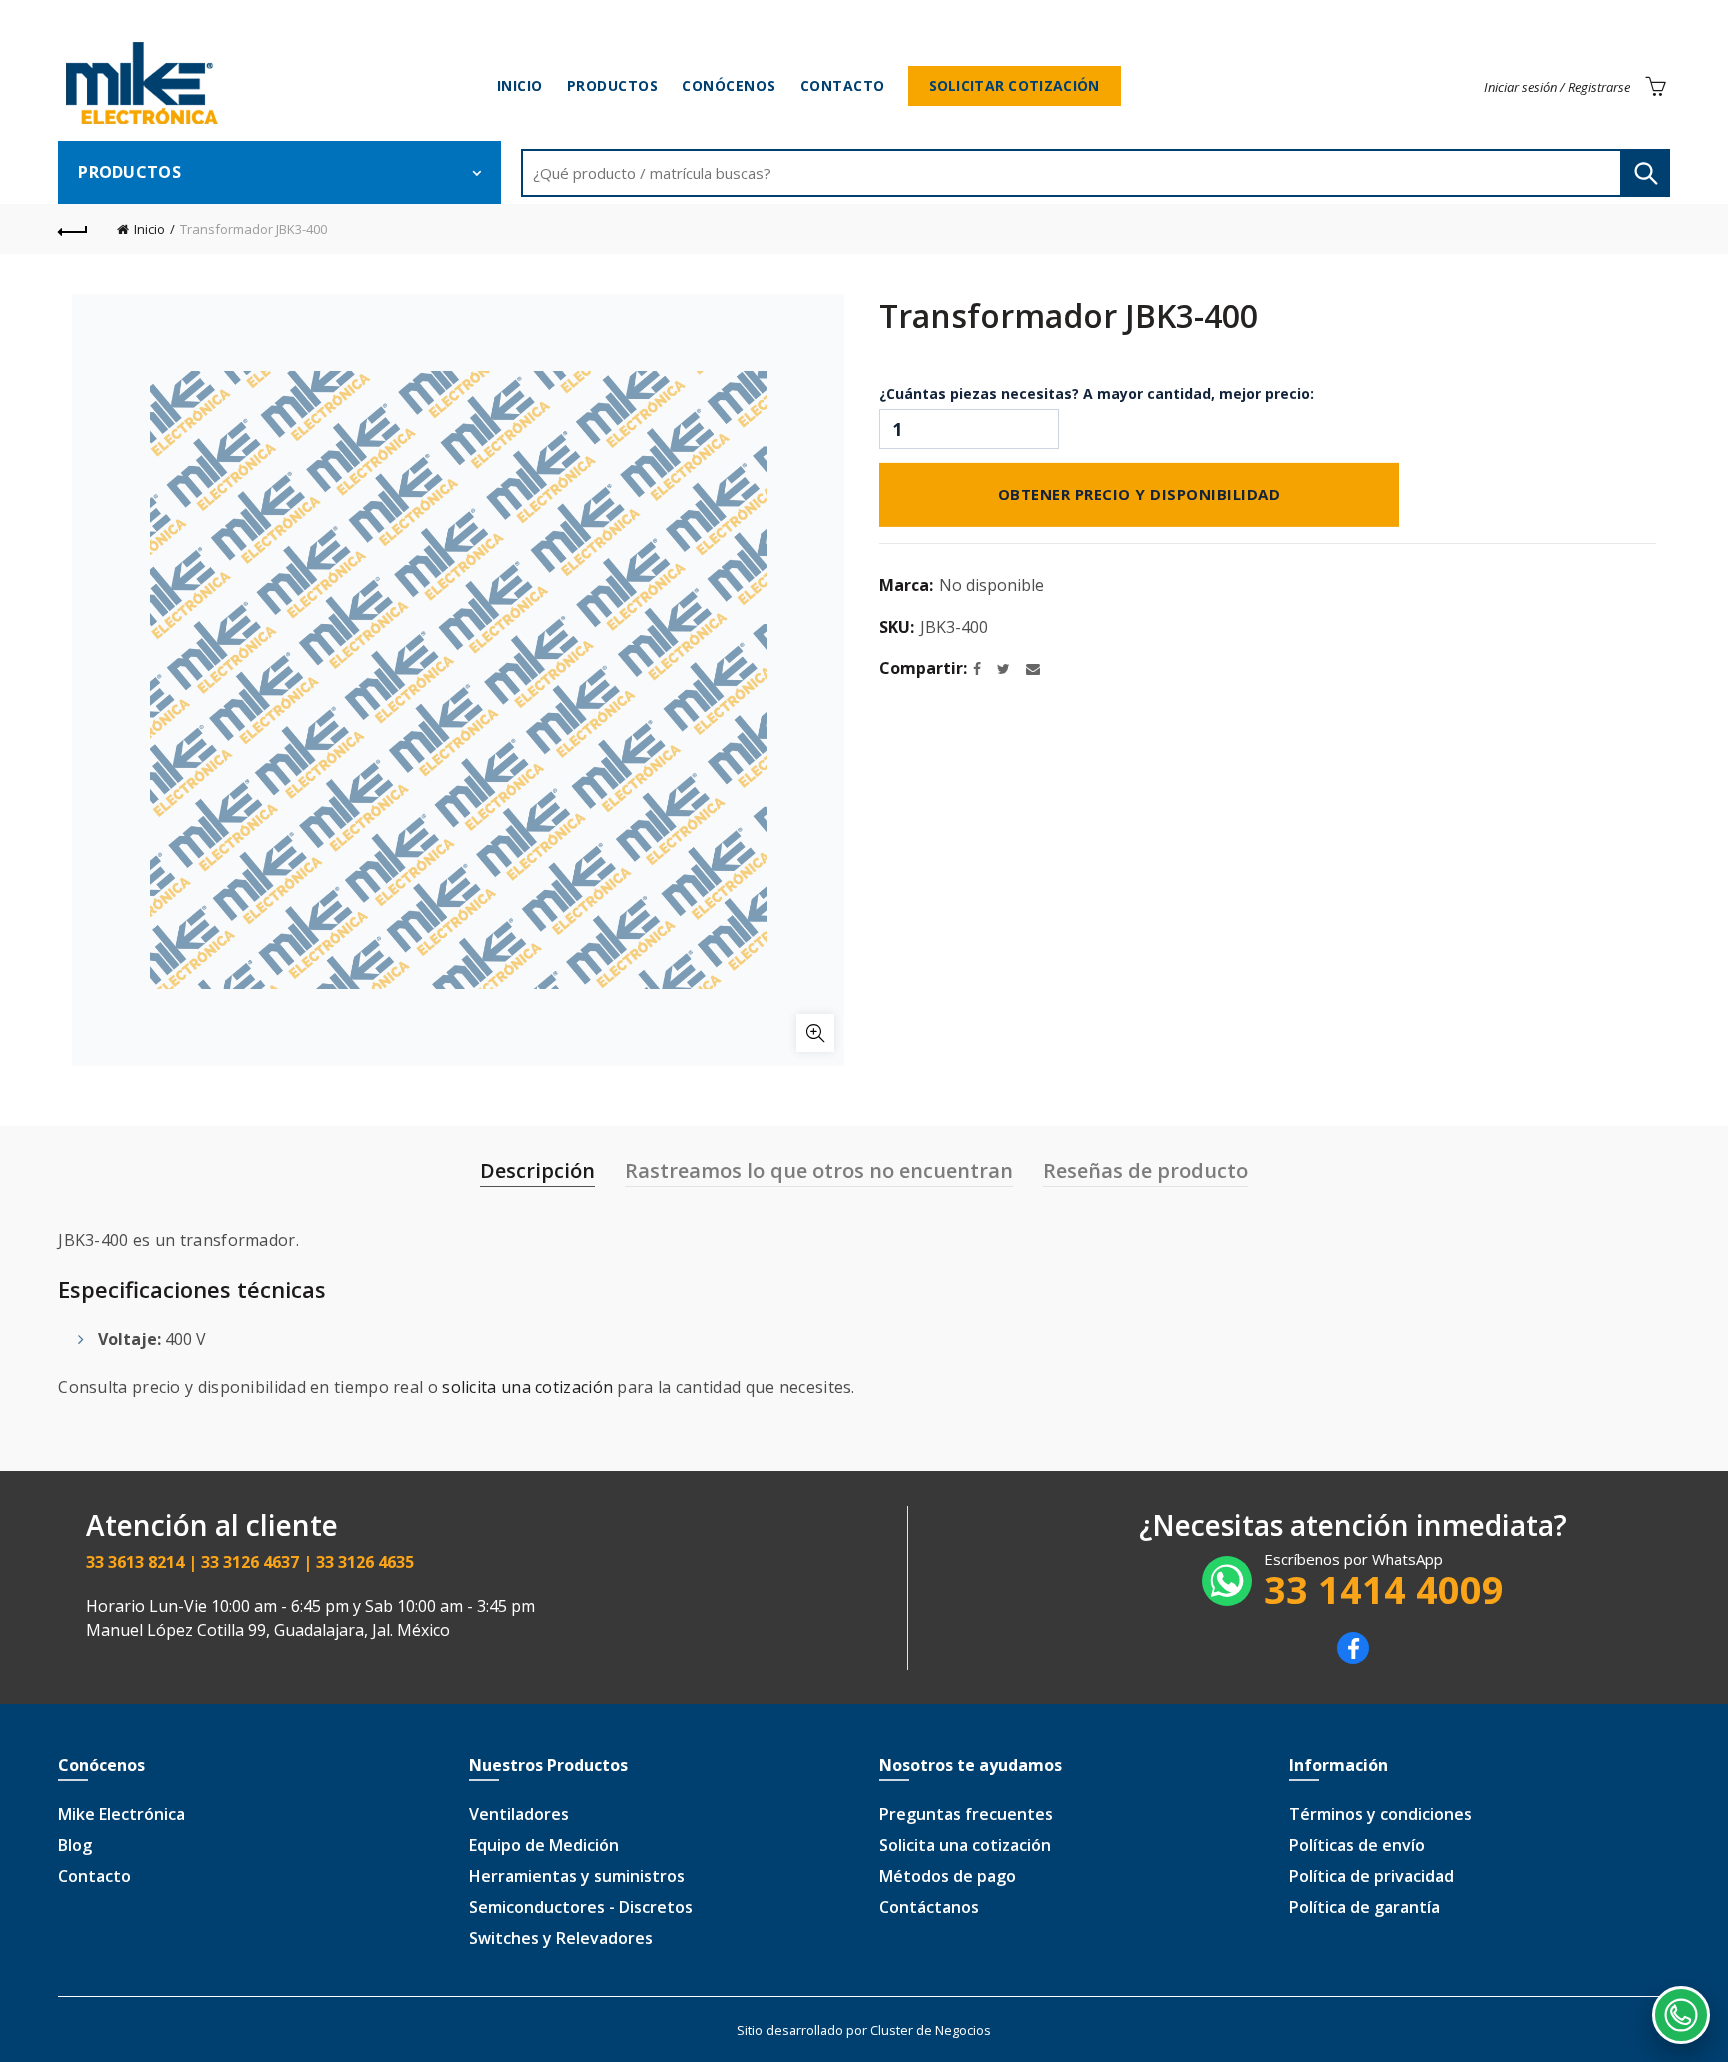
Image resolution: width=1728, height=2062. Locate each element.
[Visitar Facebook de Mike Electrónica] (1353, 1658)
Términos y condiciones (1380, 1814)
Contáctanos (929, 1907)
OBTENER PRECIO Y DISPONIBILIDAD (1139, 492)
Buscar (1645, 173)
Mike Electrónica (121, 1814)
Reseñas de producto (1145, 1170)
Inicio (520, 85)
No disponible (991, 585)
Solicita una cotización (965, 1845)
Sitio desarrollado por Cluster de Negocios (864, 2030)
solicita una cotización (527, 1387)
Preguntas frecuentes (966, 1814)
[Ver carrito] (1655, 86)
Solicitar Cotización (1014, 85)
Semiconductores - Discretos (581, 1907)
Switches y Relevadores (561, 1938)
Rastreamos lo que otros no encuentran (819, 1170)
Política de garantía (1364, 1907)
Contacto (842, 85)
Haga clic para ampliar (815, 1033)
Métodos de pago (947, 1876)
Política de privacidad (1371, 1876)
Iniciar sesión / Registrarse (1557, 87)
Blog (75, 1845)
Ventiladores (519, 1814)
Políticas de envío (1357, 1845)
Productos (613, 85)
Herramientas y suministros (577, 1876)
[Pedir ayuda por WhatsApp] (1681, 2015)
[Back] (73, 229)
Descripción (537, 1170)
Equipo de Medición (544, 1845)
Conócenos (729, 85)
